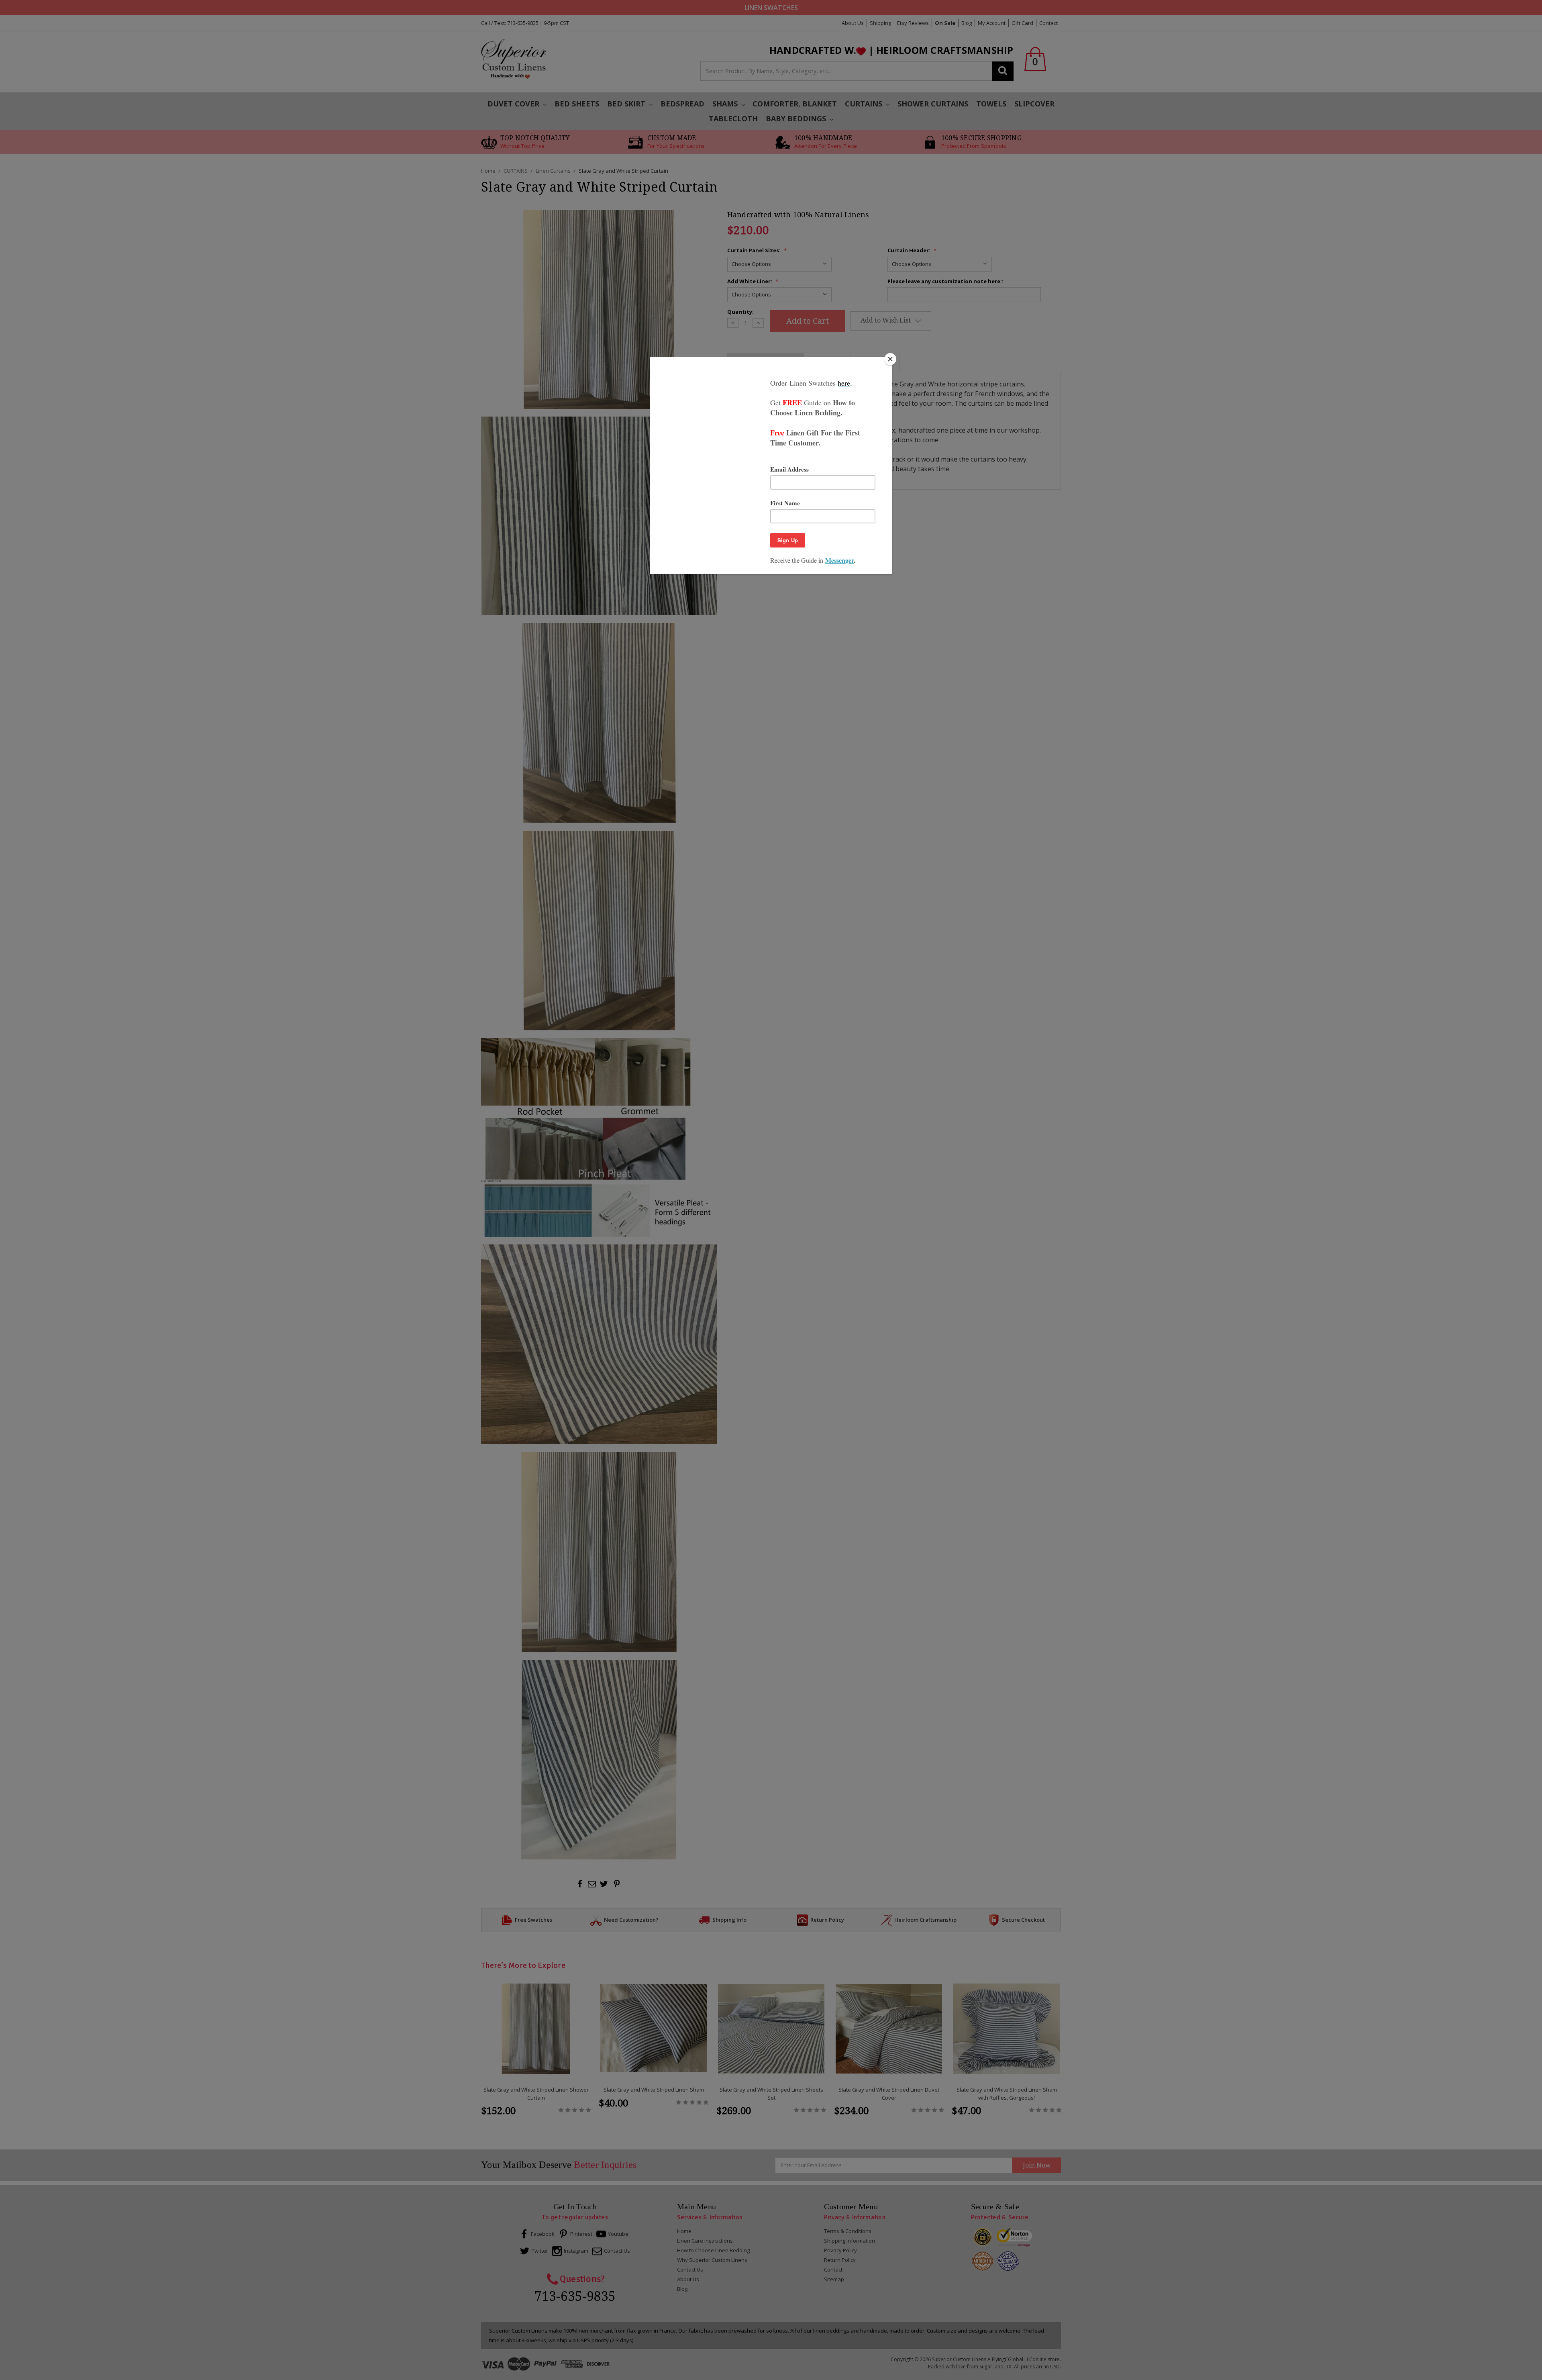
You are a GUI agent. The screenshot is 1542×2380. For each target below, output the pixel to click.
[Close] (890, 359)
